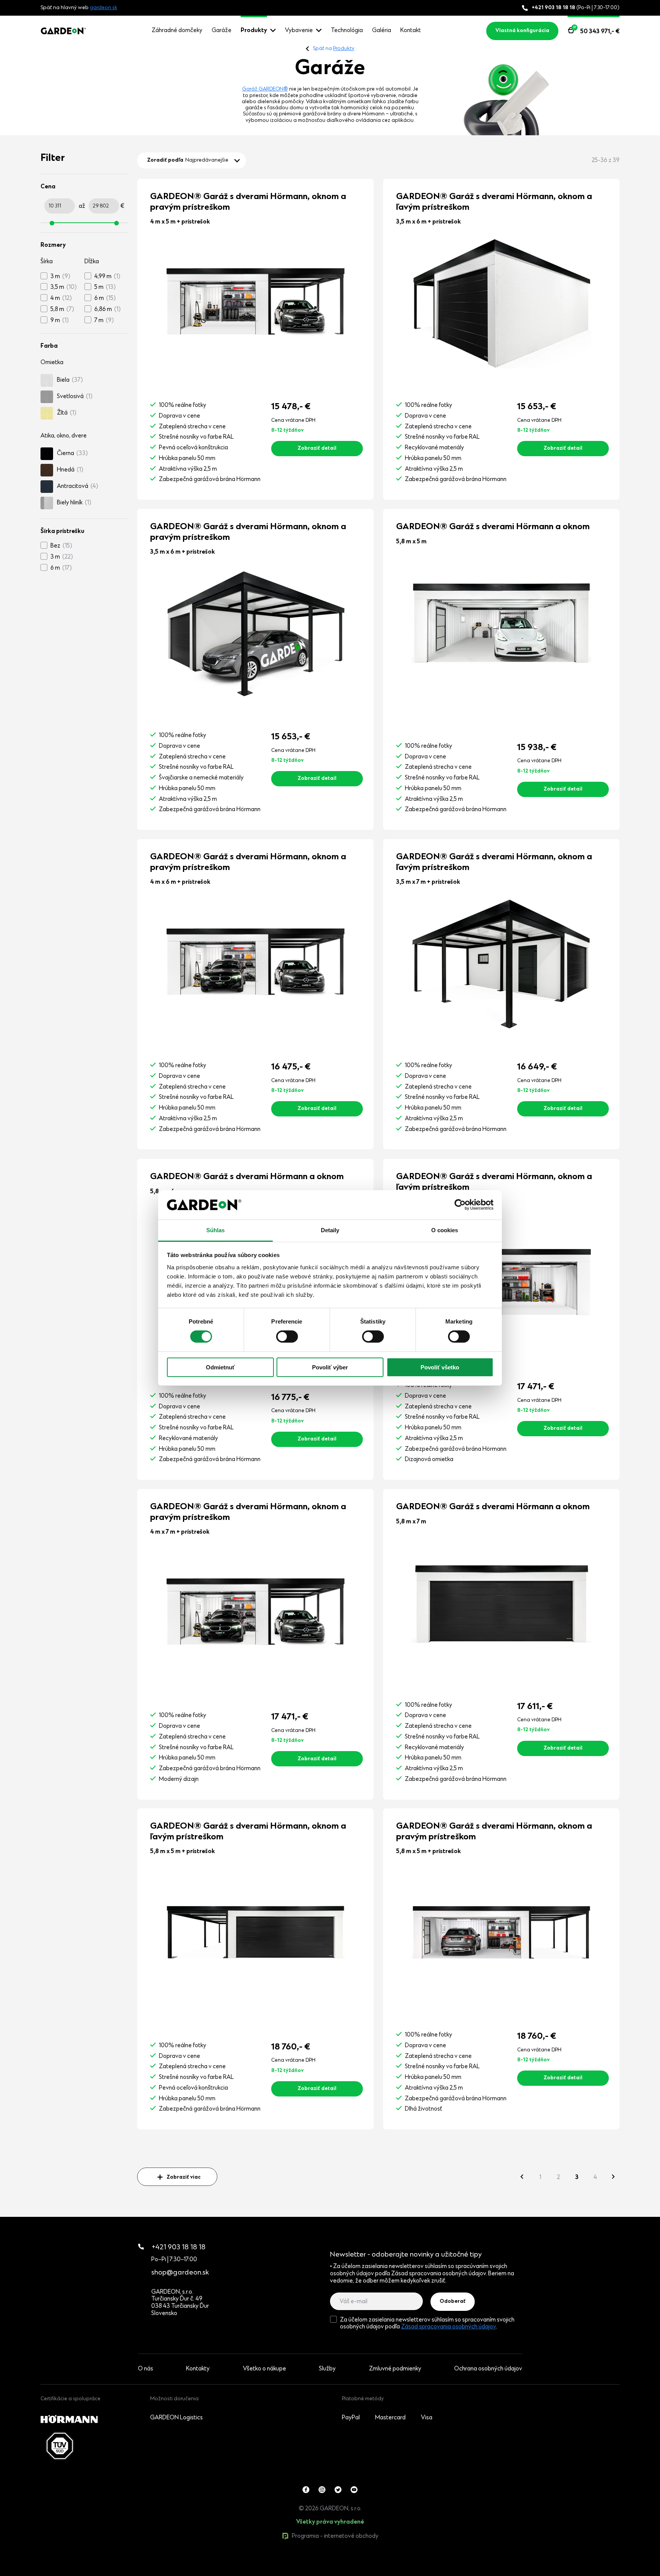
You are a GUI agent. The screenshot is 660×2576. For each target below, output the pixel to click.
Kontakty (198, 2369)
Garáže (222, 31)
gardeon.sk (104, 8)
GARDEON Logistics (176, 2418)
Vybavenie (299, 31)
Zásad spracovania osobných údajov (449, 2327)
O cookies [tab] (445, 1230)
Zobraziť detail (317, 449)
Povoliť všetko (440, 1367)
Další (613, 2177)
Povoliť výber (330, 1367)
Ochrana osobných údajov (488, 2369)
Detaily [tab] (330, 1230)
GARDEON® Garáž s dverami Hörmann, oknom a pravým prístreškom (248, 202)
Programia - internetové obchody (335, 2536)
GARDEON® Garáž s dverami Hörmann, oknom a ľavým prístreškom (494, 202)
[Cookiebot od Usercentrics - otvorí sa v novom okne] (460, 1205)
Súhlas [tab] (216, 1230)
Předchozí (522, 2177)
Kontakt (411, 31)
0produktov (98, 2572)
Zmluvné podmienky (395, 2369)
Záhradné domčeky (177, 31)
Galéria (382, 31)
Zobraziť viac (184, 2177)
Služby (327, 2369)
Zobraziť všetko (77, 2572)
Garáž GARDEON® (265, 89)
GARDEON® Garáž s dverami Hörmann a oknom (493, 527)
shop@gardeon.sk (180, 2273)
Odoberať (453, 2302)
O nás (146, 2369)
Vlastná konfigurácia (522, 31)
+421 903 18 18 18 (179, 2248)
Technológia (347, 31)
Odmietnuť (220, 1367)
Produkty (254, 31)
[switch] (287, 1337)
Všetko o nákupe (264, 2369)
